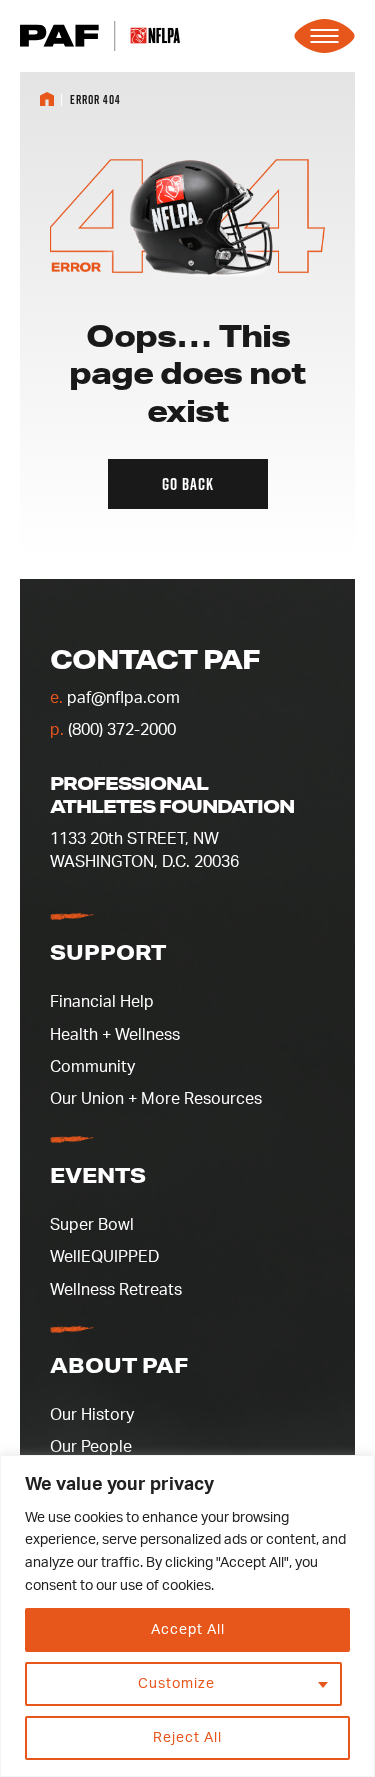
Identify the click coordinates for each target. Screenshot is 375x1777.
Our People (91, 1447)
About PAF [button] (119, 1365)
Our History (92, 1415)
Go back (188, 484)
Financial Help (102, 1002)
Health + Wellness (115, 1035)
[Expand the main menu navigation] (324, 36)
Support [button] (108, 952)
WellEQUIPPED (104, 1257)
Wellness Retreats (116, 1290)
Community (92, 1067)
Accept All (188, 1630)
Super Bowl (92, 1225)
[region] (187, 1616)
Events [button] (98, 1175)
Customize (176, 1684)
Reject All (187, 1738)
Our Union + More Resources (156, 1099)
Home (47, 99)
